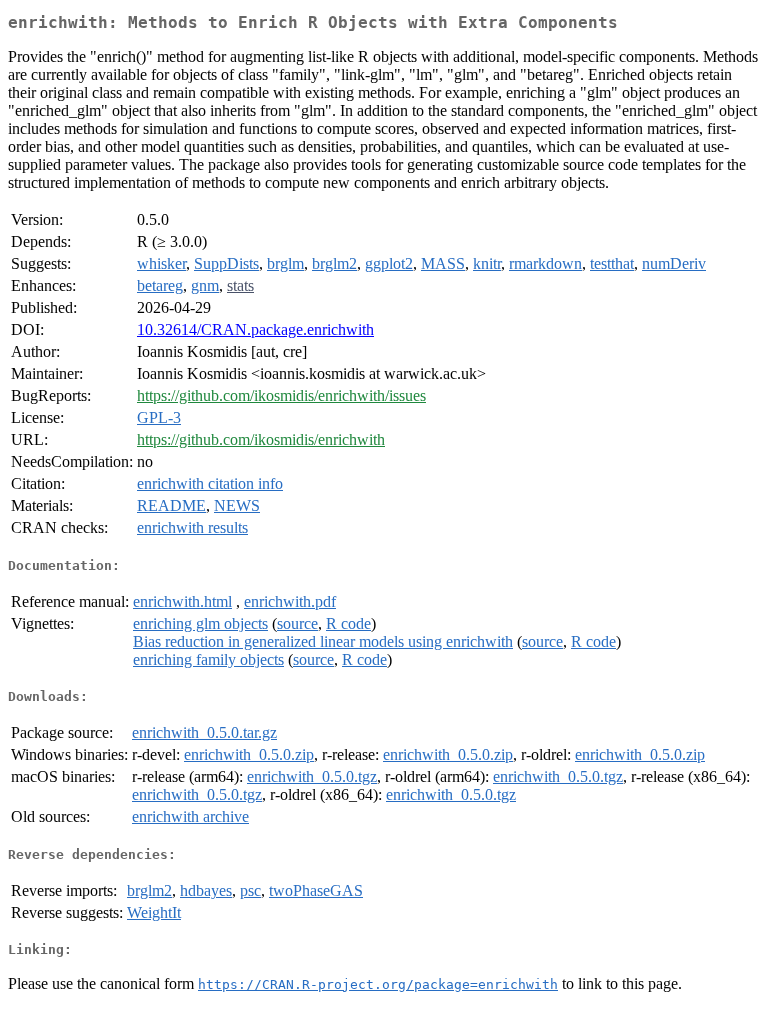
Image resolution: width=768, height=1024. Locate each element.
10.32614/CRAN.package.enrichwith (255, 329)
